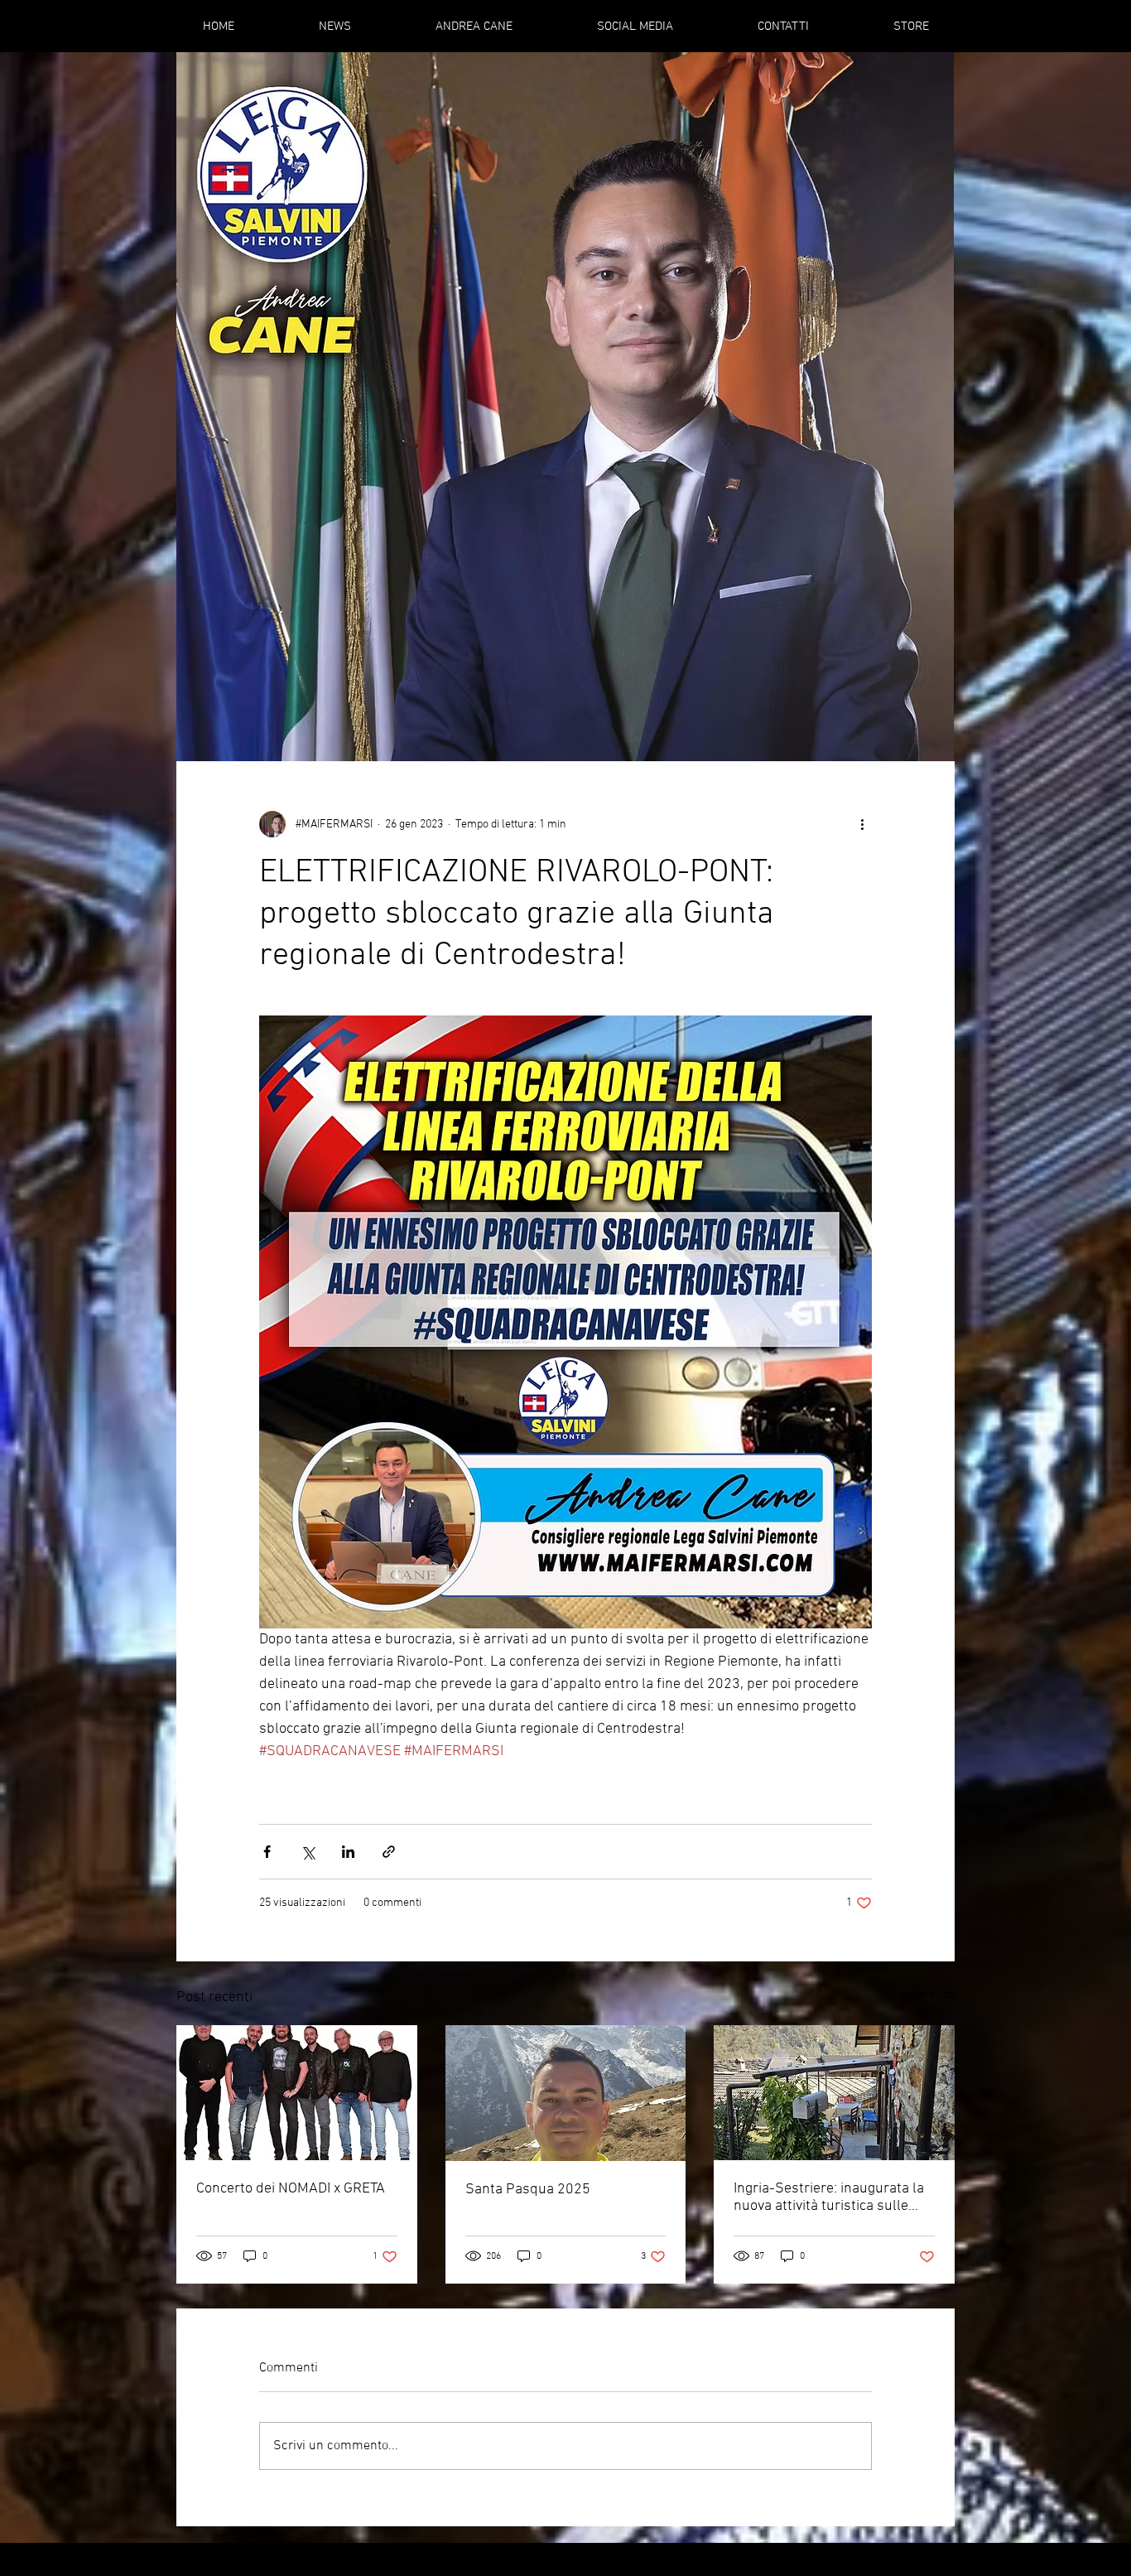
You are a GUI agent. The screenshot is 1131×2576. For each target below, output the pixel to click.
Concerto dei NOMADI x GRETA (291, 2189)
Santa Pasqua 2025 (528, 2190)
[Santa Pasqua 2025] (566, 2093)
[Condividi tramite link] (389, 1852)
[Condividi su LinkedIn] (348, 1852)
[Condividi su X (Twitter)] (308, 1852)
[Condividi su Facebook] (267, 1852)
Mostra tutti (927, 1995)
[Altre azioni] (862, 824)
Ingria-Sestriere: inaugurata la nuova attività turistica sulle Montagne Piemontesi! (829, 2197)
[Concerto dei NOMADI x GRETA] (297, 2093)
